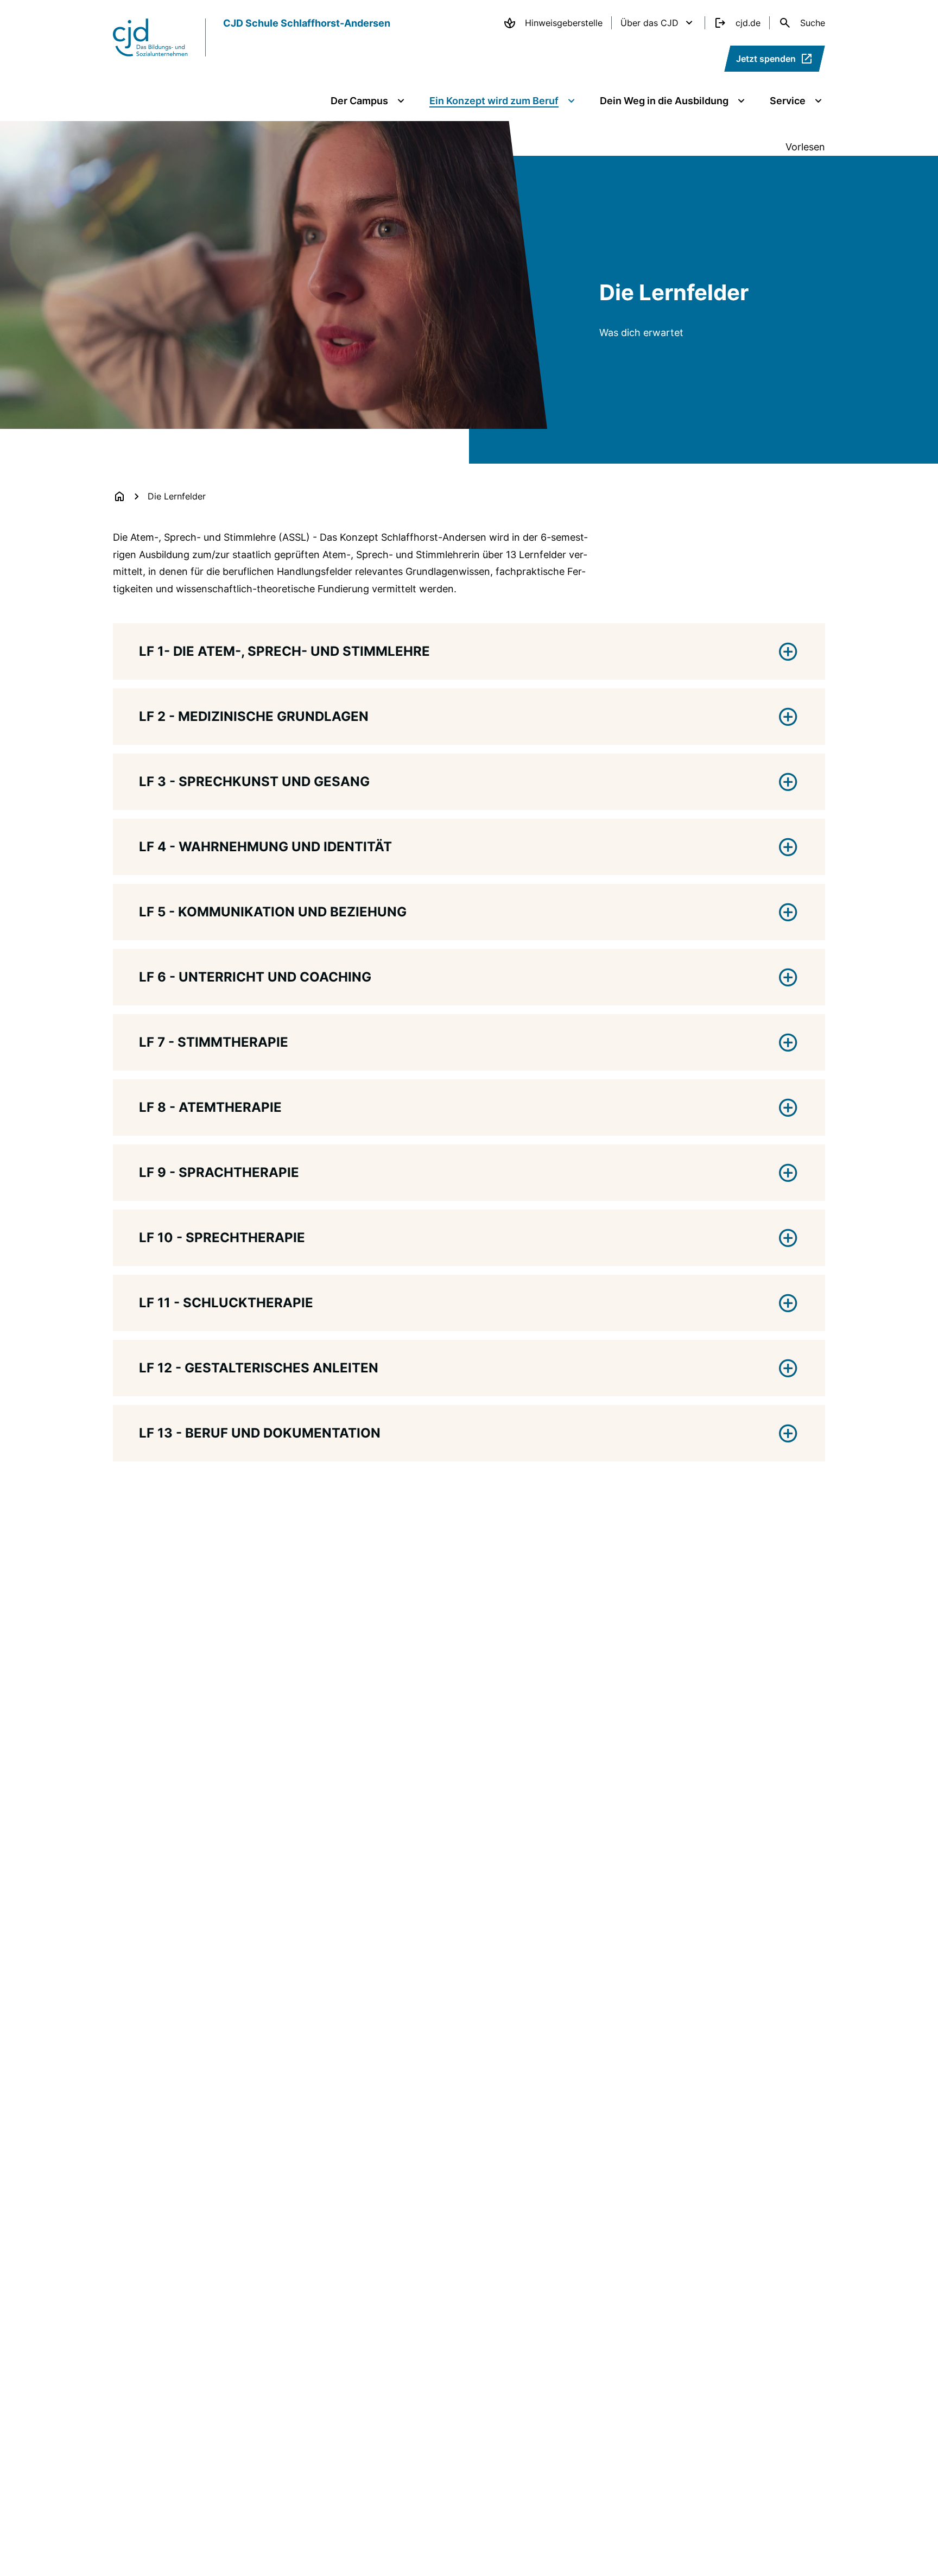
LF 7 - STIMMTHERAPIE (214, 1042)
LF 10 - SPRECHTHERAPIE (222, 1238)
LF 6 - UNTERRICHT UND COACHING (255, 977)
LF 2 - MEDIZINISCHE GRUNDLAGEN (254, 716)
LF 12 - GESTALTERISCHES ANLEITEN (259, 1368)
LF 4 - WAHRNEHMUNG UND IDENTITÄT (265, 847)
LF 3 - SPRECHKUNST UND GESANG (254, 781)
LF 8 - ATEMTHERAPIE (210, 1107)
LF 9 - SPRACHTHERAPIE (219, 1172)
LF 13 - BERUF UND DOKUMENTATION (260, 1433)
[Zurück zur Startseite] (119, 496)
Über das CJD (649, 23)
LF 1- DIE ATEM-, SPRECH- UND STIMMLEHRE (284, 651)
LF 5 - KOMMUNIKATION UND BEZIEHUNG (273, 912)
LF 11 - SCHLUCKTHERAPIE (226, 1303)
